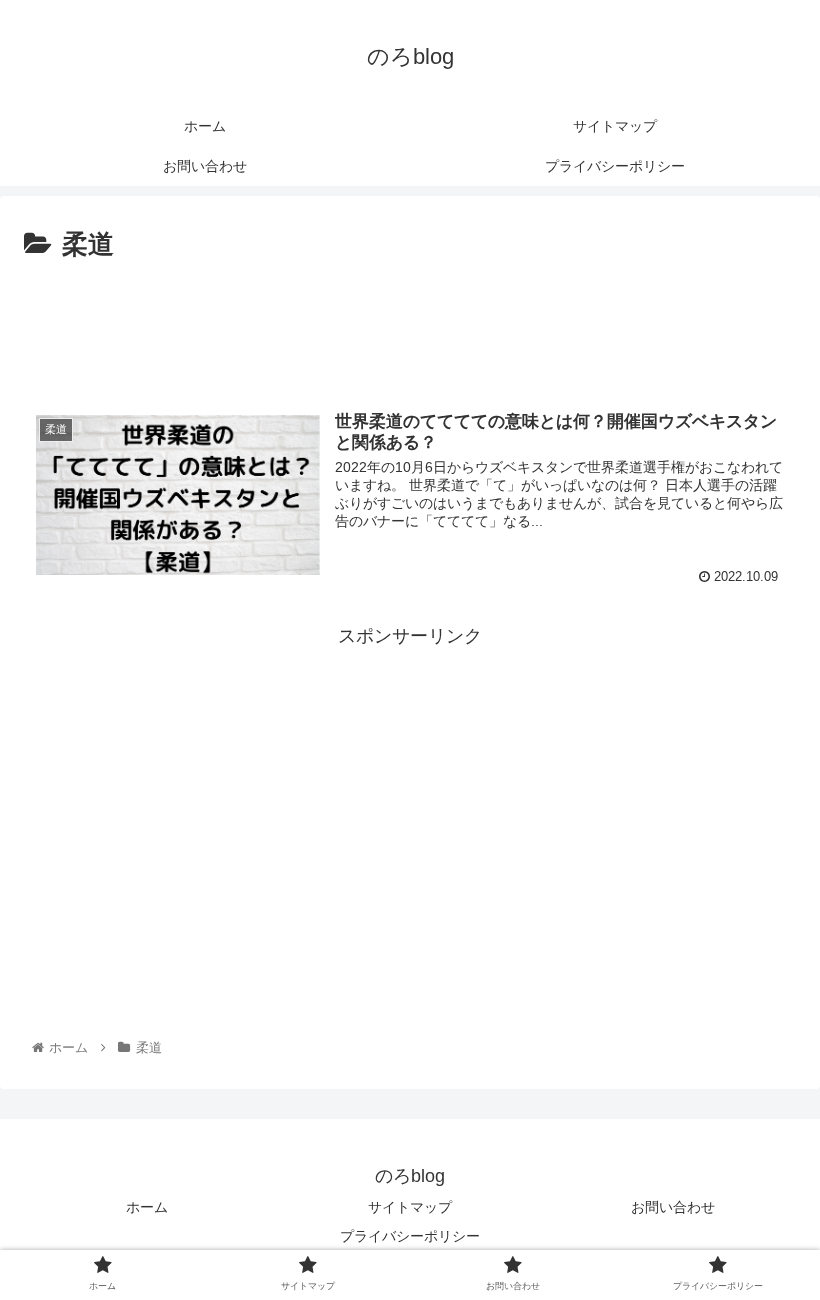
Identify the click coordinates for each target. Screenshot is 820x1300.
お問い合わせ (673, 1207)
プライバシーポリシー (410, 1236)
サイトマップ (410, 1207)
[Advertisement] (410, 323)
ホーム (147, 1207)
